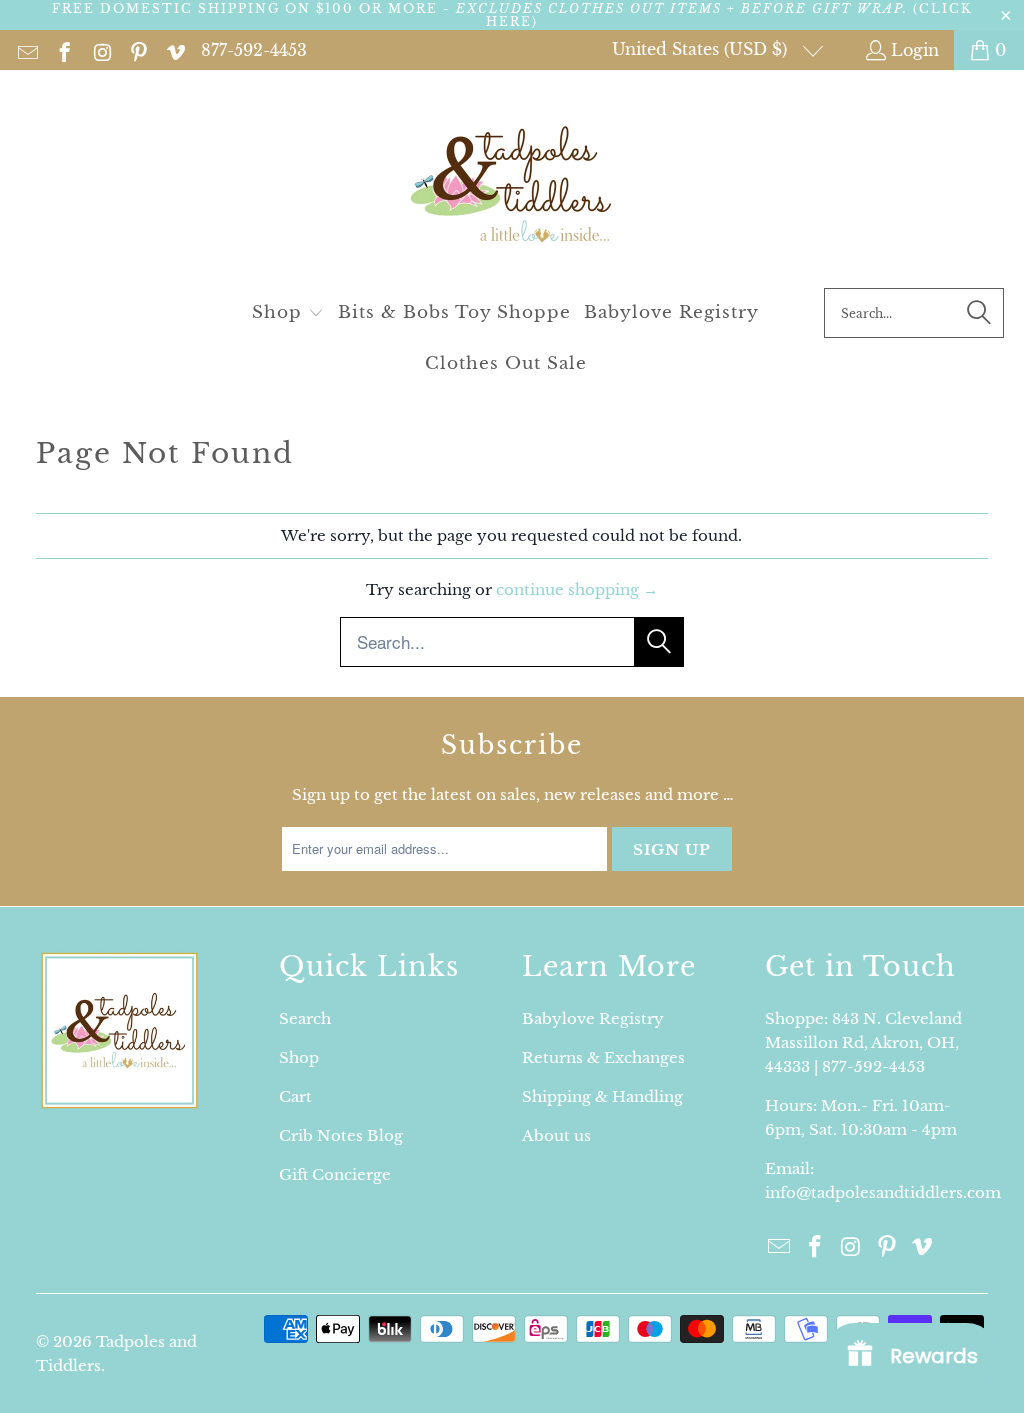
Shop (299, 1057)
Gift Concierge (335, 1174)
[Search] (979, 313)
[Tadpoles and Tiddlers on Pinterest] (137, 50)
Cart (295, 1096)
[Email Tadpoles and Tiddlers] (26, 50)
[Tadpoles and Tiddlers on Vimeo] (174, 50)
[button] (288, 313)
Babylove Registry (593, 1018)
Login (915, 50)
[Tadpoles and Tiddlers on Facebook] (63, 50)
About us (556, 1135)
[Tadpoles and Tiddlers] (512, 184)
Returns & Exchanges (603, 1057)
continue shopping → (577, 589)
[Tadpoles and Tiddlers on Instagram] (100, 50)
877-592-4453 (254, 50)
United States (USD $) (702, 49)
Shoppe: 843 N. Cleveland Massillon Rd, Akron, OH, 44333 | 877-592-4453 (863, 1042)
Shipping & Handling (602, 1096)
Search (305, 1018)
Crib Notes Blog (341, 1135)
